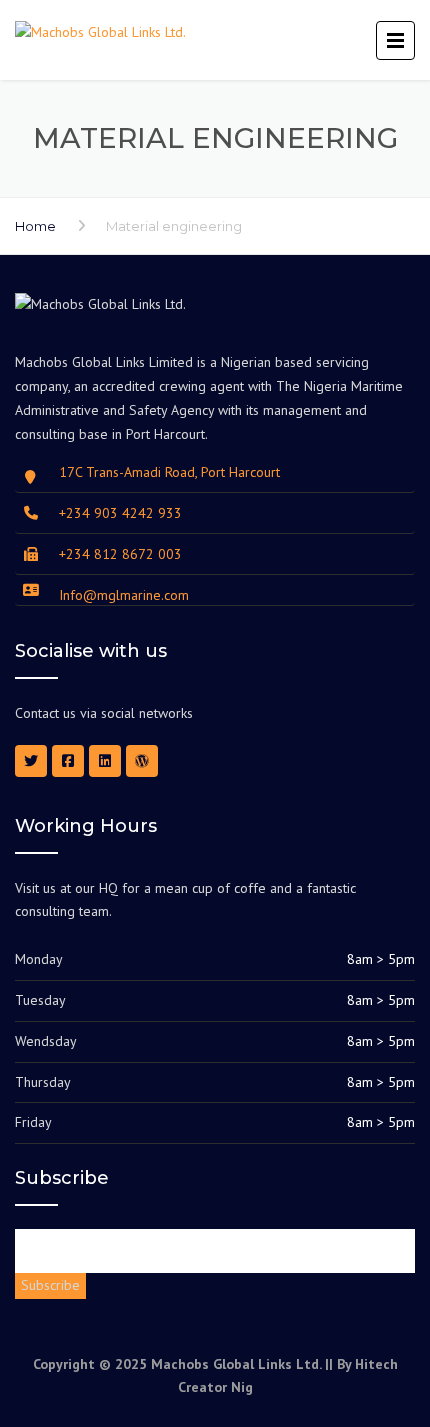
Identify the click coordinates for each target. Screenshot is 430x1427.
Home (35, 226)
